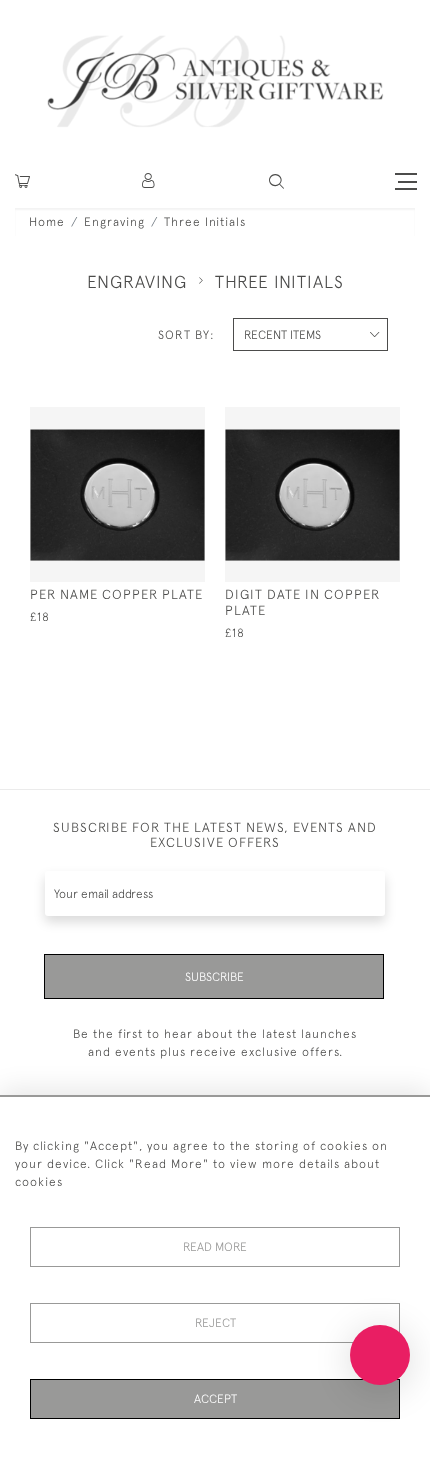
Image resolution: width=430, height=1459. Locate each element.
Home (47, 222)
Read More (215, 1247)
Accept (215, 1399)
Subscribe (214, 977)
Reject (215, 1323)
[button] (149, 181)
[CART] (22, 181)
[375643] (347, 420)
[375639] (152, 420)
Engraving (114, 222)
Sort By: (186, 335)
